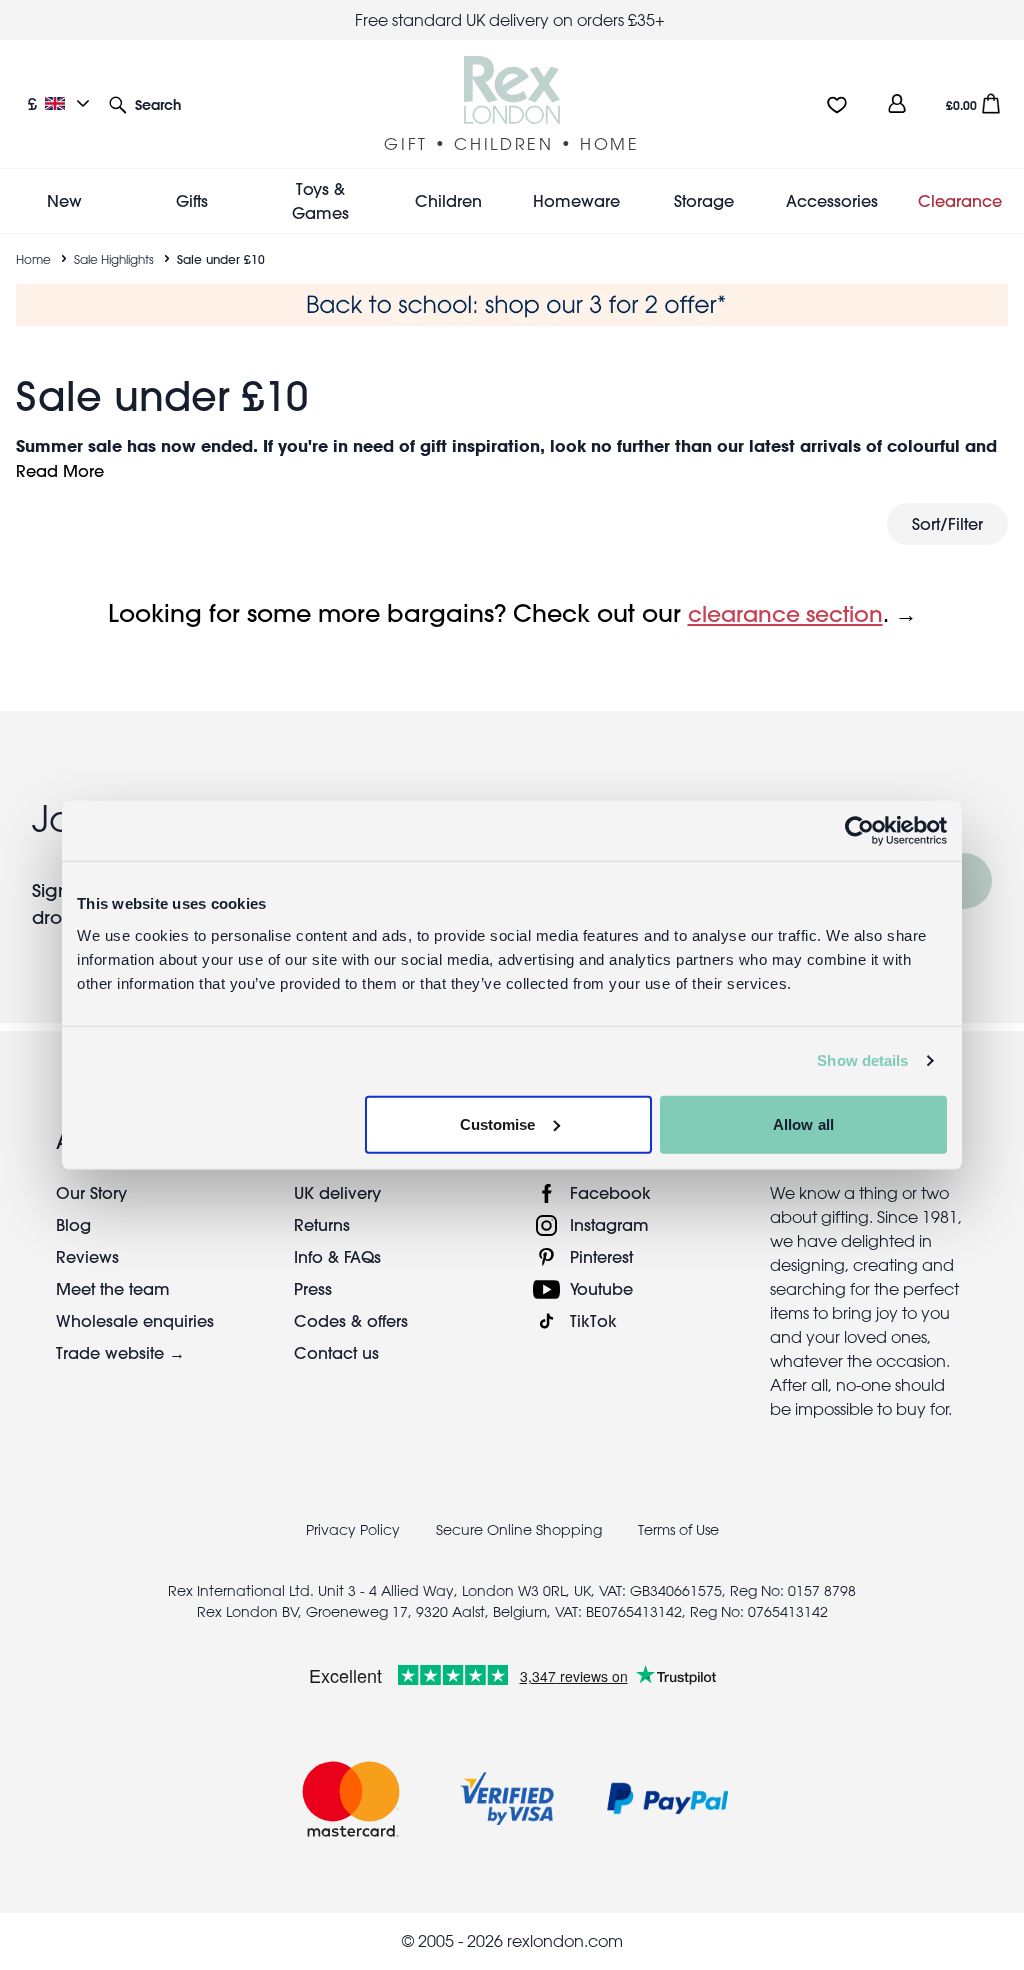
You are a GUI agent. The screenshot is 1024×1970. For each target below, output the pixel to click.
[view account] (897, 103)
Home (33, 259)
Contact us (336, 1352)
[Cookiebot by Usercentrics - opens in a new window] (859, 831)
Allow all (803, 1123)
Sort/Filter (947, 523)
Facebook (610, 1192)
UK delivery (337, 1192)
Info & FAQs (337, 1256)
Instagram (609, 1224)
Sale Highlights (114, 259)
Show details (862, 1060)
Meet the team (113, 1288)
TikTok (593, 1320)
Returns (322, 1224)
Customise (498, 1123)
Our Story (91, 1192)
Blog (73, 1224)
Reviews (87, 1256)
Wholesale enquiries (135, 1320)
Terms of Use (678, 1530)
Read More (60, 470)
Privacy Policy (353, 1530)
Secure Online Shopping (521, 1530)
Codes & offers (351, 1320)
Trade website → (120, 1352)
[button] (145, 103)
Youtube (601, 1288)
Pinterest (601, 1256)
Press (313, 1288)
